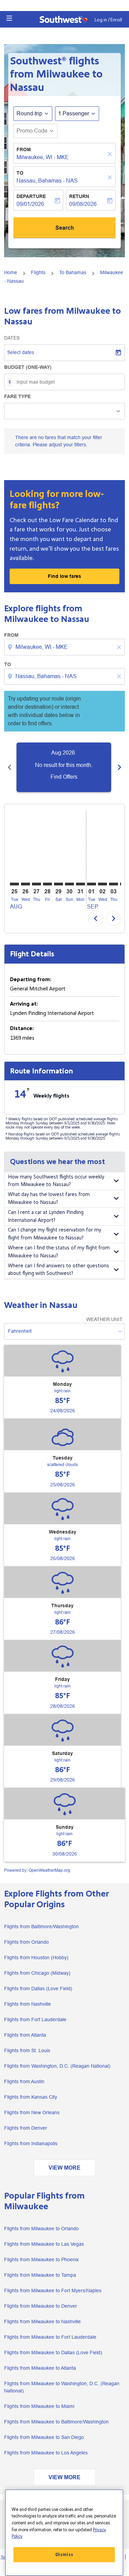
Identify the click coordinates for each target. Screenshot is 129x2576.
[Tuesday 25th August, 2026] (14, 884)
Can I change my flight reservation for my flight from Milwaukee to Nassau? (55, 1234)
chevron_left (10, 767)
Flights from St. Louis (27, 2050)
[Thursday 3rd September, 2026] (114, 884)
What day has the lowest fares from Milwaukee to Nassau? (49, 1198)
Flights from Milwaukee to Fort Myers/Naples (53, 2291)
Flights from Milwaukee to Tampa (40, 2275)
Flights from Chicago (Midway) (37, 1973)
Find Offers (64, 777)
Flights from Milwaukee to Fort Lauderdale (50, 2337)
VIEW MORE (64, 2168)
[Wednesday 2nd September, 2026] (103, 884)
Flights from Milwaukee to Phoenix (41, 2260)
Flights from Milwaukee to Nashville (42, 2321)
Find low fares (64, 576)
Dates (12, 338)
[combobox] (65, 647)
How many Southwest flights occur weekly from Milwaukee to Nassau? (56, 1181)
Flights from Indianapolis (31, 2143)
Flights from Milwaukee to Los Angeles (46, 2453)
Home (11, 272)
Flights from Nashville (28, 2004)
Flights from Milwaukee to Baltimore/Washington (56, 2422)
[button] (9, 18)
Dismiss (64, 2555)
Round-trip (29, 113)
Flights (38, 272)
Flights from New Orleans (32, 2112)
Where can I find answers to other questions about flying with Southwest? (58, 1270)
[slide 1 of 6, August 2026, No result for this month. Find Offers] (64, 767)
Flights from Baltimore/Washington (41, 1926)
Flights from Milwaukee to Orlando (41, 2229)
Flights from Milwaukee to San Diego (44, 2437)
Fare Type (17, 396)
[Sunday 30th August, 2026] (69, 884)
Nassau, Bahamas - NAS (47, 181)
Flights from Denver (26, 2128)
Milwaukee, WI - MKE (43, 157)
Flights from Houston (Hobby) (36, 1957)
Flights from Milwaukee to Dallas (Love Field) (53, 2352)
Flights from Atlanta (25, 2035)
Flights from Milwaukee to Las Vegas (44, 2244)
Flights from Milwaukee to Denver (41, 2306)
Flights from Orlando (26, 1942)
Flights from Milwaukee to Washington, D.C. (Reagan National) (62, 2387)
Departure (31, 196)
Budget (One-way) (28, 367)
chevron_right (119, 767)
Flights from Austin (24, 2081)
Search (65, 228)
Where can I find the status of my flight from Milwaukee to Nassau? (59, 1252)
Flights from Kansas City (31, 2097)
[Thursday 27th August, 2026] (36, 884)
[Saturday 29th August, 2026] (58, 884)
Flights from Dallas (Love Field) (38, 1988)
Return (79, 196)
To (20, 173)
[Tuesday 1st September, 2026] (92, 884)
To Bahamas (73, 272)
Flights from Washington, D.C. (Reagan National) (57, 2066)
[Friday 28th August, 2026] (47, 884)
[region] (64, 2533)
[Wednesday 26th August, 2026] (25, 884)
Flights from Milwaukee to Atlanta (40, 2368)
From (24, 149)
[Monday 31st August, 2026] (80, 884)
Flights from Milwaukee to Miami (39, 2406)
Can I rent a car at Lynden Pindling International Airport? (46, 1216)
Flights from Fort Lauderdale (35, 2019)
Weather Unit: (105, 1319)
